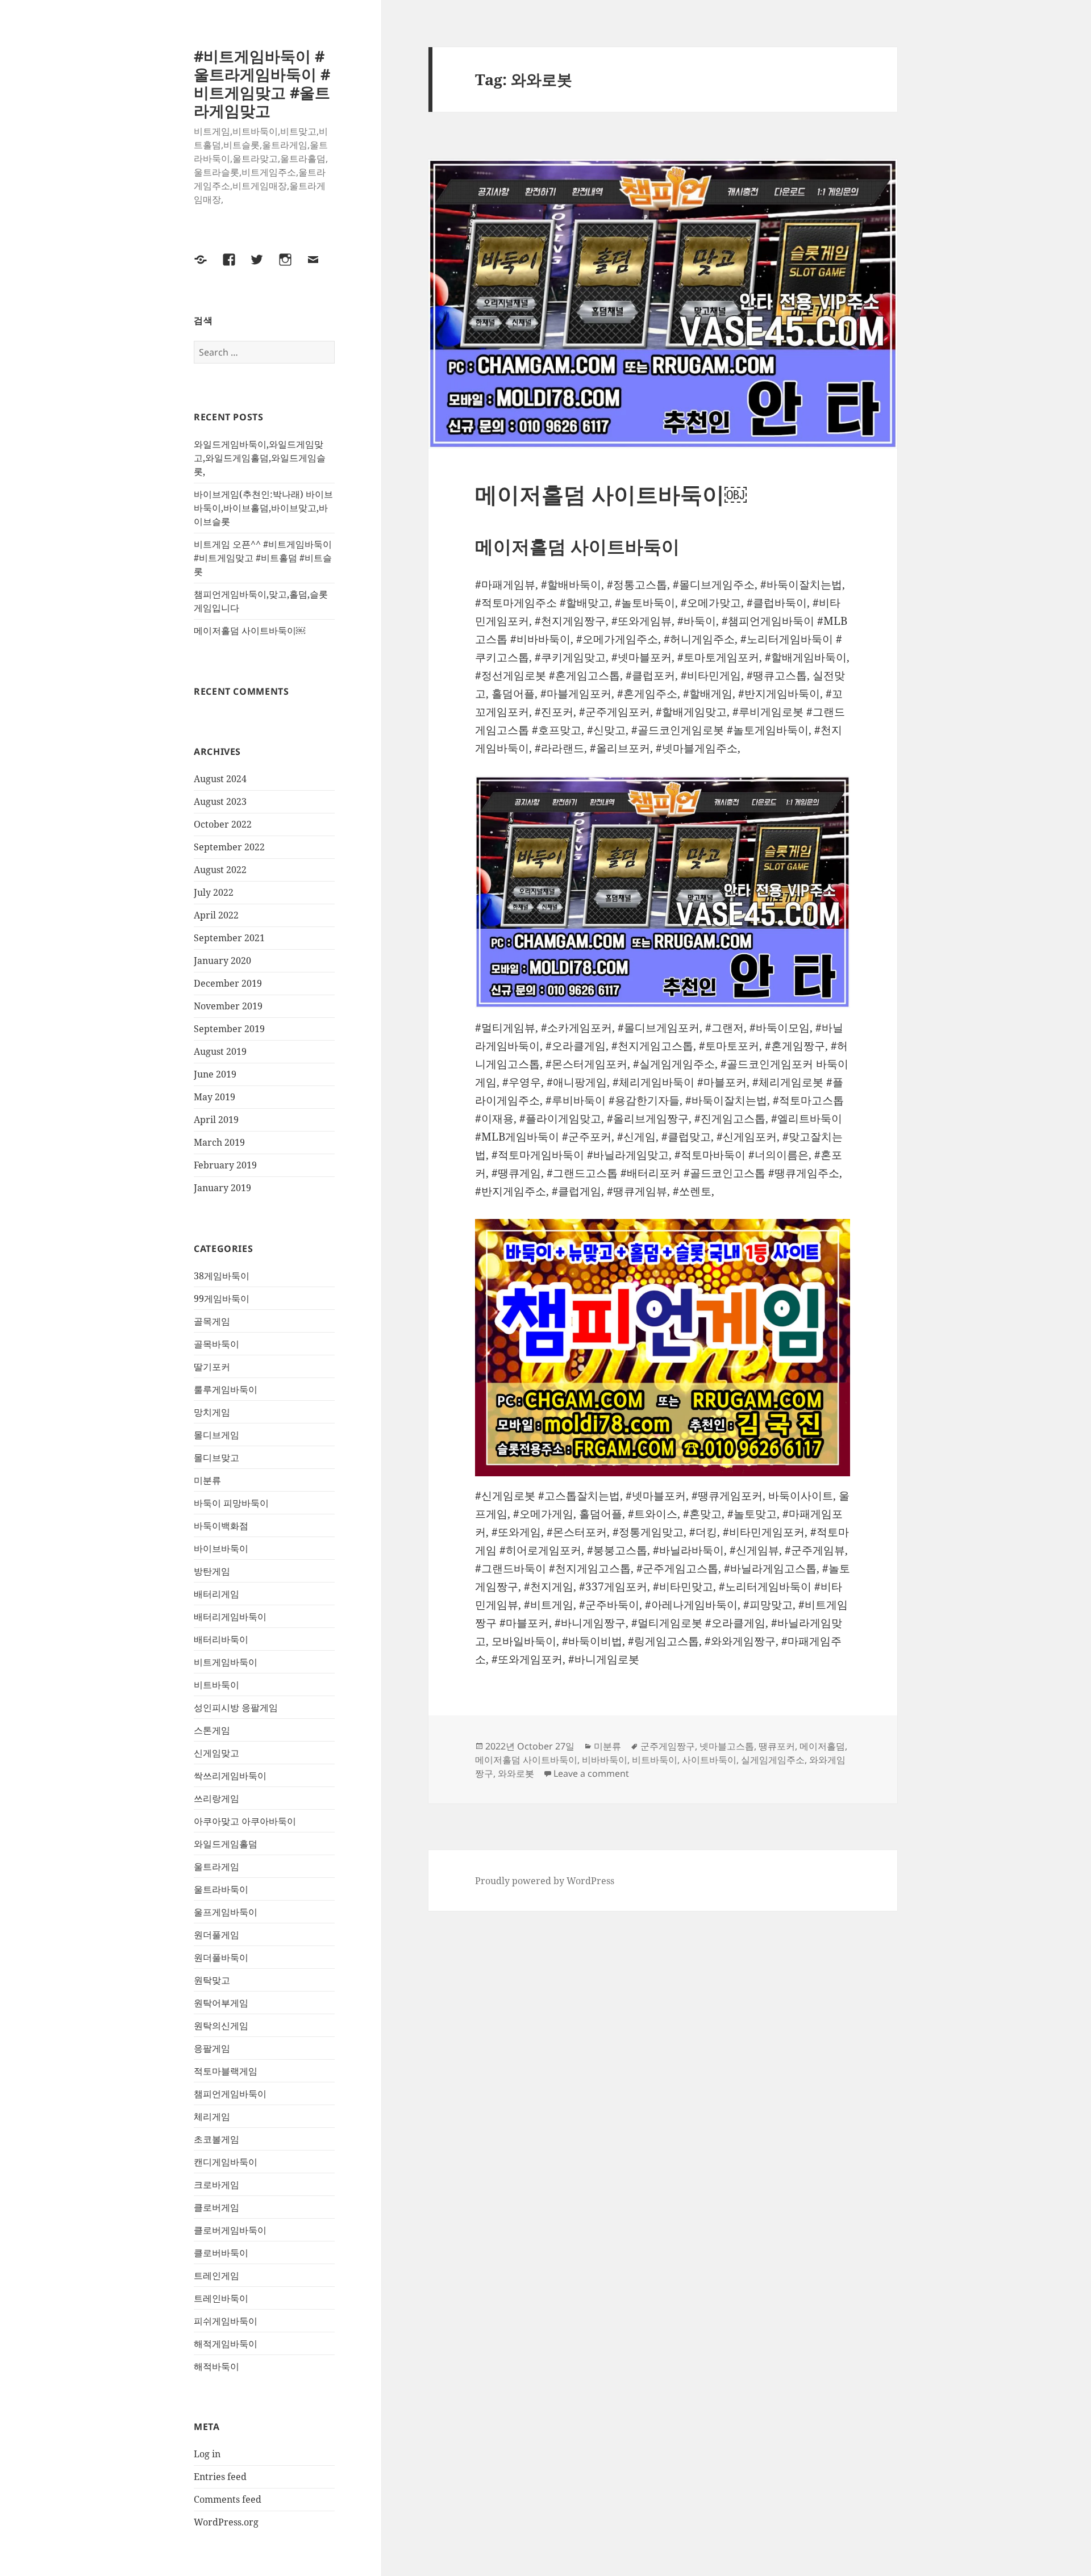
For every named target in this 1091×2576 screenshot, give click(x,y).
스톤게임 (212, 1730)
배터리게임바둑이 (230, 1617)
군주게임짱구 (668, 1746)
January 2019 (222, 1188)
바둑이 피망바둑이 (231, 1503)
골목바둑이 (216, 1344)
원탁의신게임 (221, 2026)
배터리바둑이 (221, 1639)
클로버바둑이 (221, 2253)
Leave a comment (591, 1773)
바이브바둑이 (221, 1548)
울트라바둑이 (221, 1889)
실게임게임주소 (773, 1760)
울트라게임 (216, 1867)
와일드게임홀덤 (226, 1844)
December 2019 (228, 983)
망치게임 (212, 1412)
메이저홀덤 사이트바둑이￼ (249, 631)
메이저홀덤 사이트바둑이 (526, 1760)
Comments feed (228, 2499)
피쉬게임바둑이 (226, 2321)
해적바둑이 (216, 2366)
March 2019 (219, 1142)
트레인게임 (216, 2276)
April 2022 (216, 915)
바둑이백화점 (221, 1526)
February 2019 (225, 1165)
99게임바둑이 (222, 1299)
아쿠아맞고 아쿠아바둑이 (245, 1821)
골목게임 (212, 1321)
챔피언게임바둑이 (230, 2094)
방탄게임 (212, 1571)
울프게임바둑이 (226, 1912)
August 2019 (220, 1051)
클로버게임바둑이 (230, 2230)
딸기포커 (212, 1367)
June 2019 (215, 1074)
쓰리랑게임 (216, 1798)
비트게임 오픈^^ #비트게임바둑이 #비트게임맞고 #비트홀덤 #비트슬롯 (263, 558)
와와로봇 (516, 1773)
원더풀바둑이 (221, 1957)
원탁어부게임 (221, 2003)
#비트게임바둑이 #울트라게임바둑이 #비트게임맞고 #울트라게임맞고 (262, 83)
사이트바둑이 (709, 1760)
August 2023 (220, 801)
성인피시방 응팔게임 (236, 1707)
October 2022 (223, 824)
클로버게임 (216, 2207)
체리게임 (212, 2116)
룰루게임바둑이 (226, 1389)
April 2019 (216, 1120)
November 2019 (228, 1006)
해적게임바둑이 (226, 2344)
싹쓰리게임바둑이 (230, 1776)
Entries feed (220, 2477)
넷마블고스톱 (727, 1746)
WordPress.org (226, 2522)
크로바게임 (216, 2185)
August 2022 (220, 870)
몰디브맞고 (216, 1458)
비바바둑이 (605, 1760)
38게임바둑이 (222, 1276)
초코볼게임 (216, 2139)
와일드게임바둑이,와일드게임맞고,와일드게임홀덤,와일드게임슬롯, (260, 458)
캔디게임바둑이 (226, 2162)
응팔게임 (212, 2048)
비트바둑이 (216, 1685)
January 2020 (222, 961)
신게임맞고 (216, 1753)
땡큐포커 (777, 1746)
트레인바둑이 (221, 2298)
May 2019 (215, 1097)
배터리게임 (216, 1594)
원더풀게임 (216, 1935)
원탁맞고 (212, 1980)
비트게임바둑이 (226, 1662)
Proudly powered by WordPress (545, 1881)
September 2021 (229, 938)
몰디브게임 (216, 1435)
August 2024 (220, 779)
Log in (207, 2454)
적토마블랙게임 (226, 2071)
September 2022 (229, 847)
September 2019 (229, 1029)
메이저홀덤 (822, 1746)
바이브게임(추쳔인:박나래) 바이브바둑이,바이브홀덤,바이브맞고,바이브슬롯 (263, 508)
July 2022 (214, 892)
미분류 (207, 1480)
